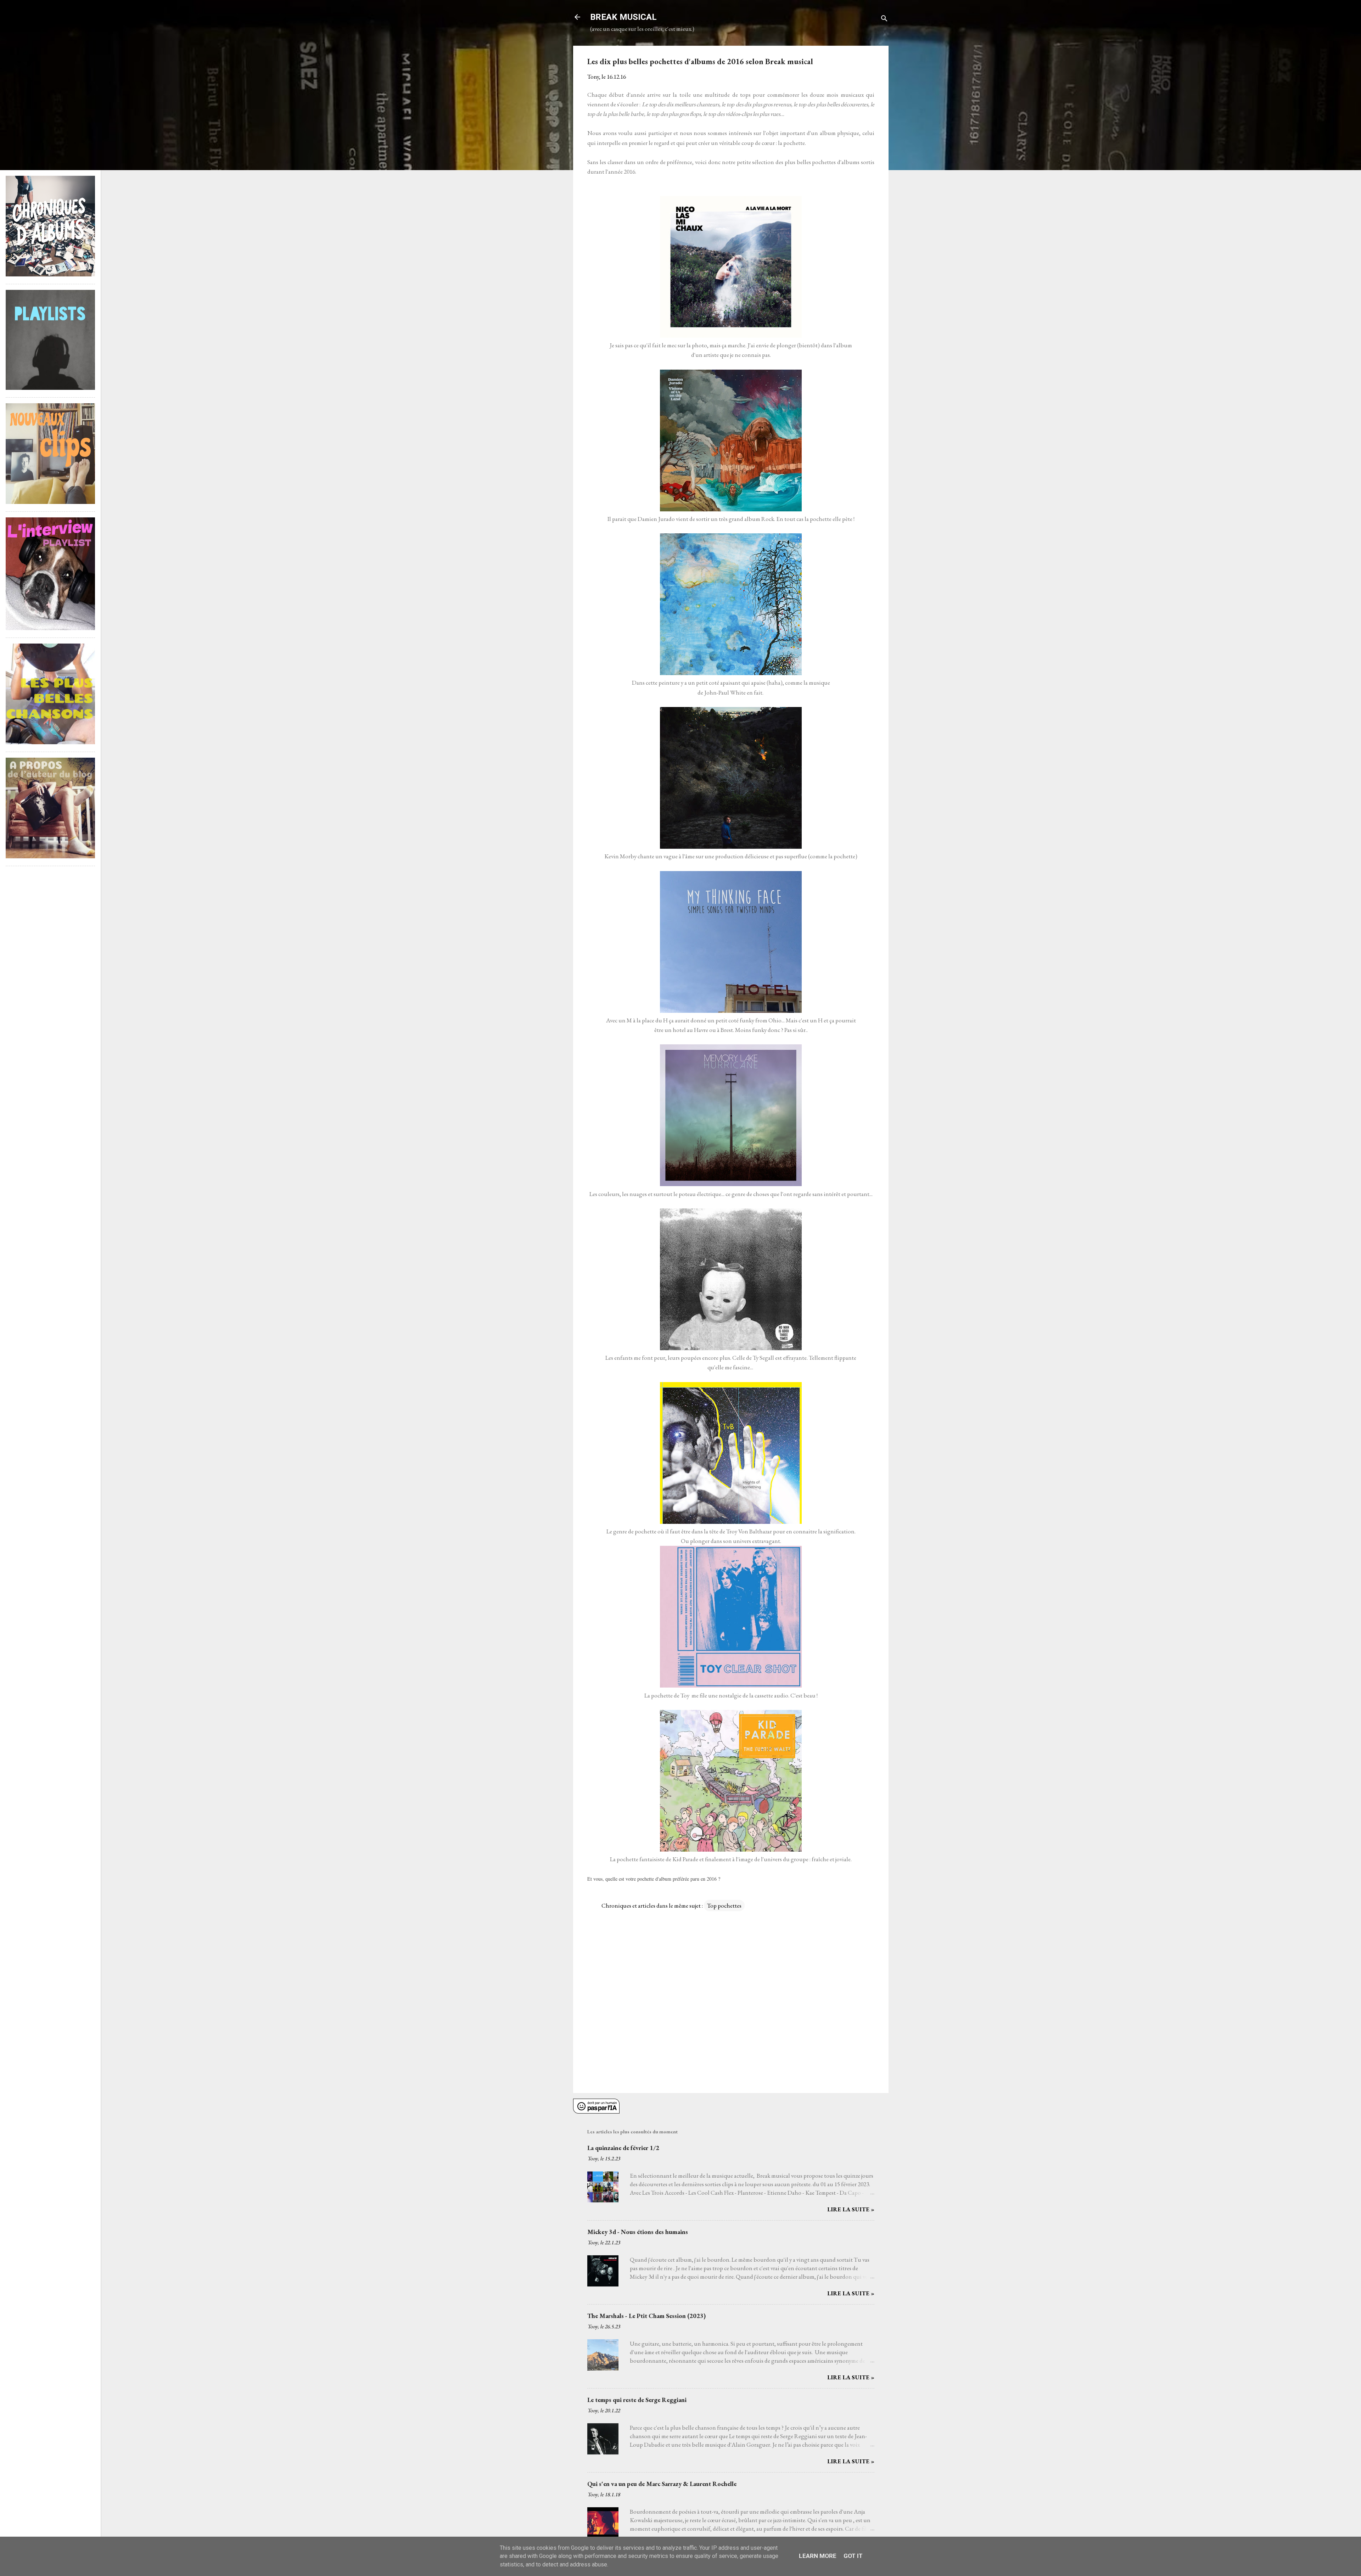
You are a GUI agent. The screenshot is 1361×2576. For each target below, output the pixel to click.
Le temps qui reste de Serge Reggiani (637, 2400)
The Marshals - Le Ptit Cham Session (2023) (646, 2316)
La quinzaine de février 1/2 (623, 2148)
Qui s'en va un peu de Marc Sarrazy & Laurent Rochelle (662, 2484)
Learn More (818, 2556)
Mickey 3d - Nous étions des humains (638, 2232)
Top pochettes (724, 1906)
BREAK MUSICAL (623, 17)
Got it (853, 2556)
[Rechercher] (884, 19)
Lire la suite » (851, 2209)
